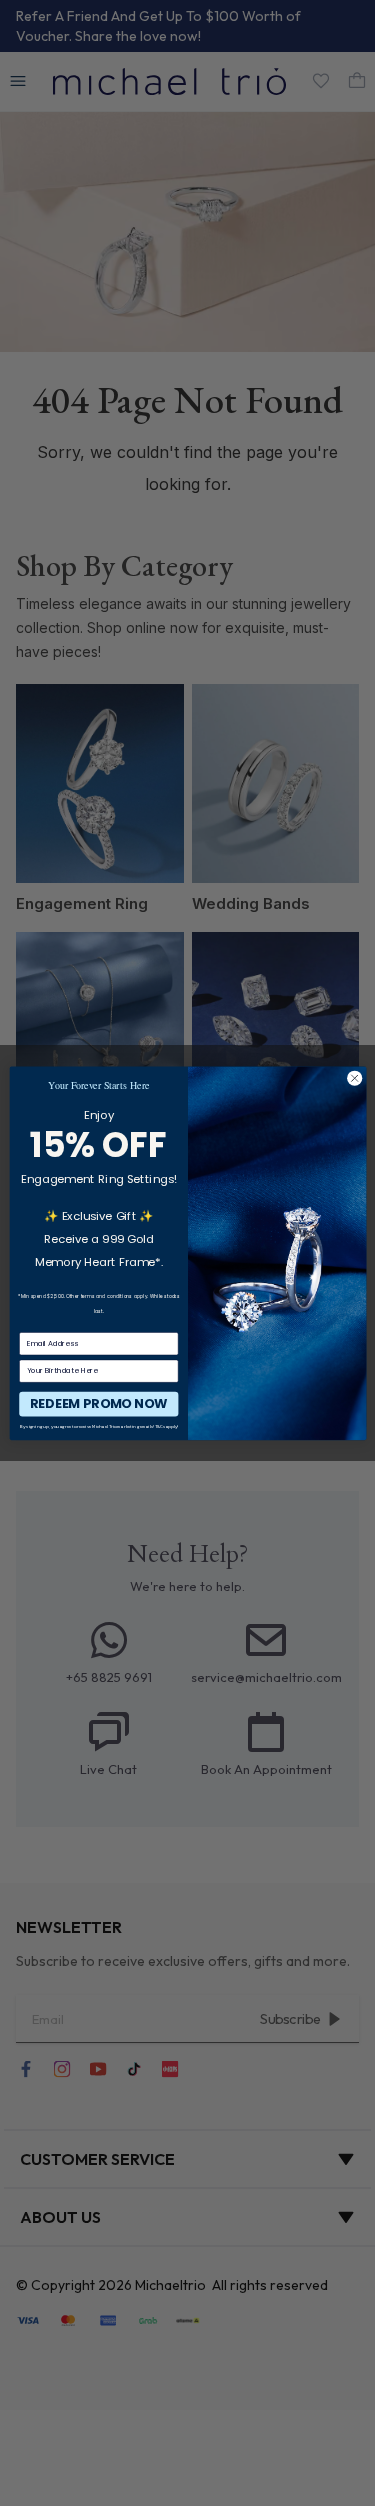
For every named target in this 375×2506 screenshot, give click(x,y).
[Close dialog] (354, 1078)
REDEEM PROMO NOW (98, 1403)
